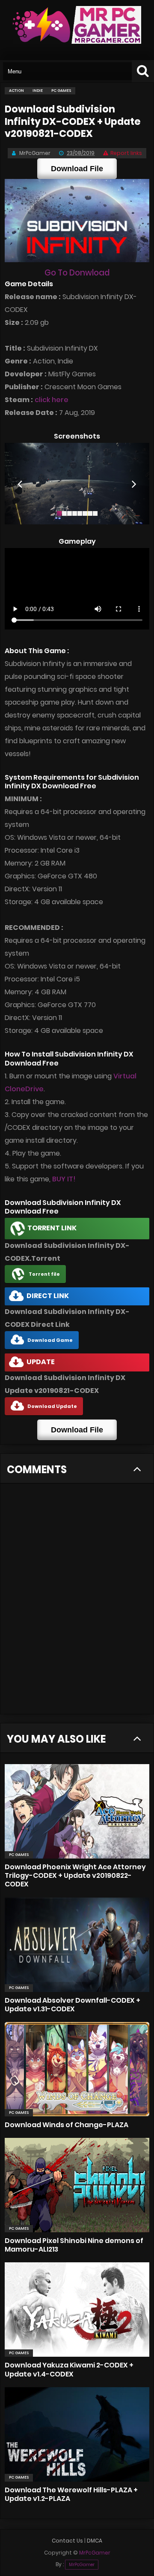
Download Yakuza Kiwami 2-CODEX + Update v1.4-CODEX (69, 2369)
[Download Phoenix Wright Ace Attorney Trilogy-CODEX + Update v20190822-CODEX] (77, 1811)
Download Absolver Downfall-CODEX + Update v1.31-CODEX (73, 2005)
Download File (77, 169)
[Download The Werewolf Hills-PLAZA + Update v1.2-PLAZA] (77, 2434)
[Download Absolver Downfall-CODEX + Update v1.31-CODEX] (77, 1945)
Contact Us (67, 2541)
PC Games (19, 1855)
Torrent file (44, 1274)
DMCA (95, 2541)
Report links (126, 153)
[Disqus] (77, 1604)
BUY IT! (64, 1179)
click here (52, 400)
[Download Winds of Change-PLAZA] (77, 2069)
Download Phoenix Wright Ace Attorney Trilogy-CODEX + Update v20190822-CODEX (75, 1875)
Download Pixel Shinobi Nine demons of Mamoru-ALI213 (74, 2245)
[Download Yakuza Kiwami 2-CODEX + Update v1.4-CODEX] (77, 2310)
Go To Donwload (77, 273)
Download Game (50, 1340)
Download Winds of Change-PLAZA (67, 2125)
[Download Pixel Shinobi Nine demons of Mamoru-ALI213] (77, 2185)
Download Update (52, 1406)
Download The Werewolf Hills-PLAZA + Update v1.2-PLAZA (71, 2494)
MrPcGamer (82, 2565)
